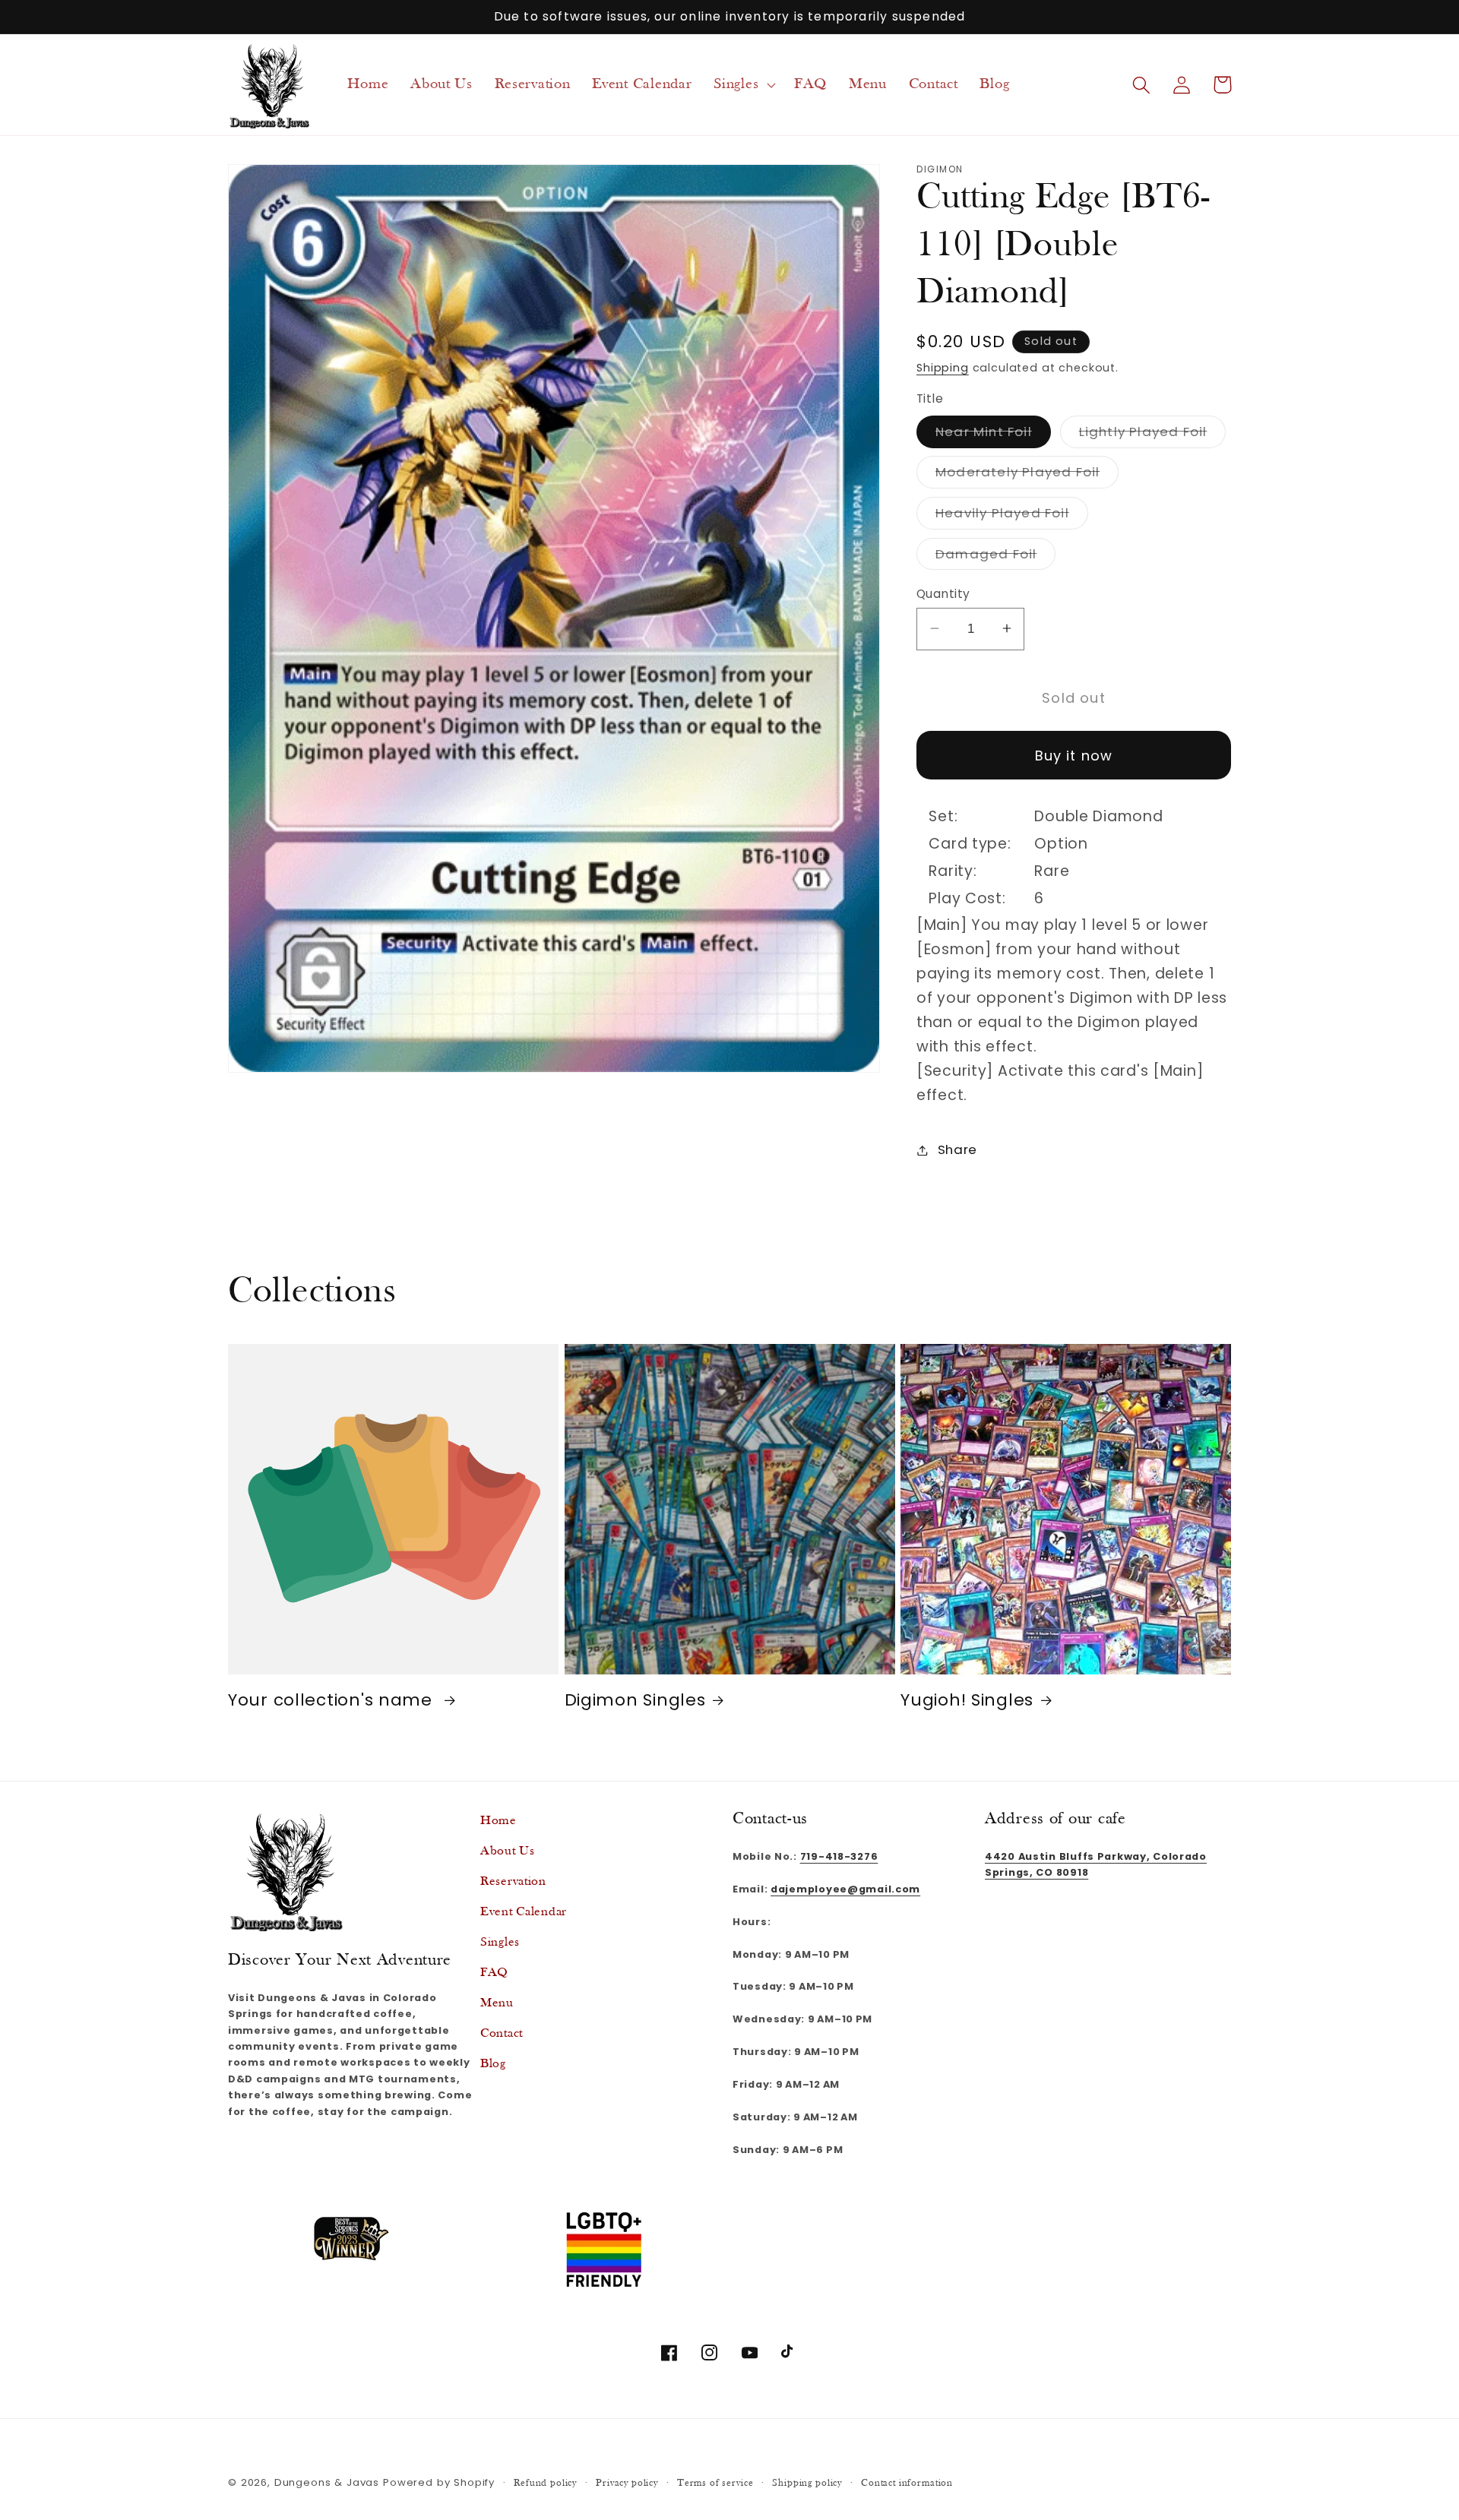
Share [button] (957, 1149)
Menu (497, 2003)
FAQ (494, 1973)
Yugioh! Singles (967, 1700)
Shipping (943, 367)
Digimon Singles (635, 1700)
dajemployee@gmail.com (845, 1889)
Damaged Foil (995, 556)
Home (498, 1821)
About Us (508, 1851)
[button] (743, 85)
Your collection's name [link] (333, 1700)
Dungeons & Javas (327, 2482)
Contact (502, 2033)
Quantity (943, 593)
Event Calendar (524, 1912)
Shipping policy (807, 2483)
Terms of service (715, 2483)
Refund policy (545, 2483)
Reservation (513, 1881)
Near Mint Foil (993, 434)
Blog (493, 2064)
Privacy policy (627, 2483)
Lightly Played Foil (1153, 434)
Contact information (907, 2483)
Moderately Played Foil (1027, 475)
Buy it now (1074, 755)
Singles (500, 1942)
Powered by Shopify (439, 2482)
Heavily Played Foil (1012, 515)
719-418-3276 (839, 1856)
